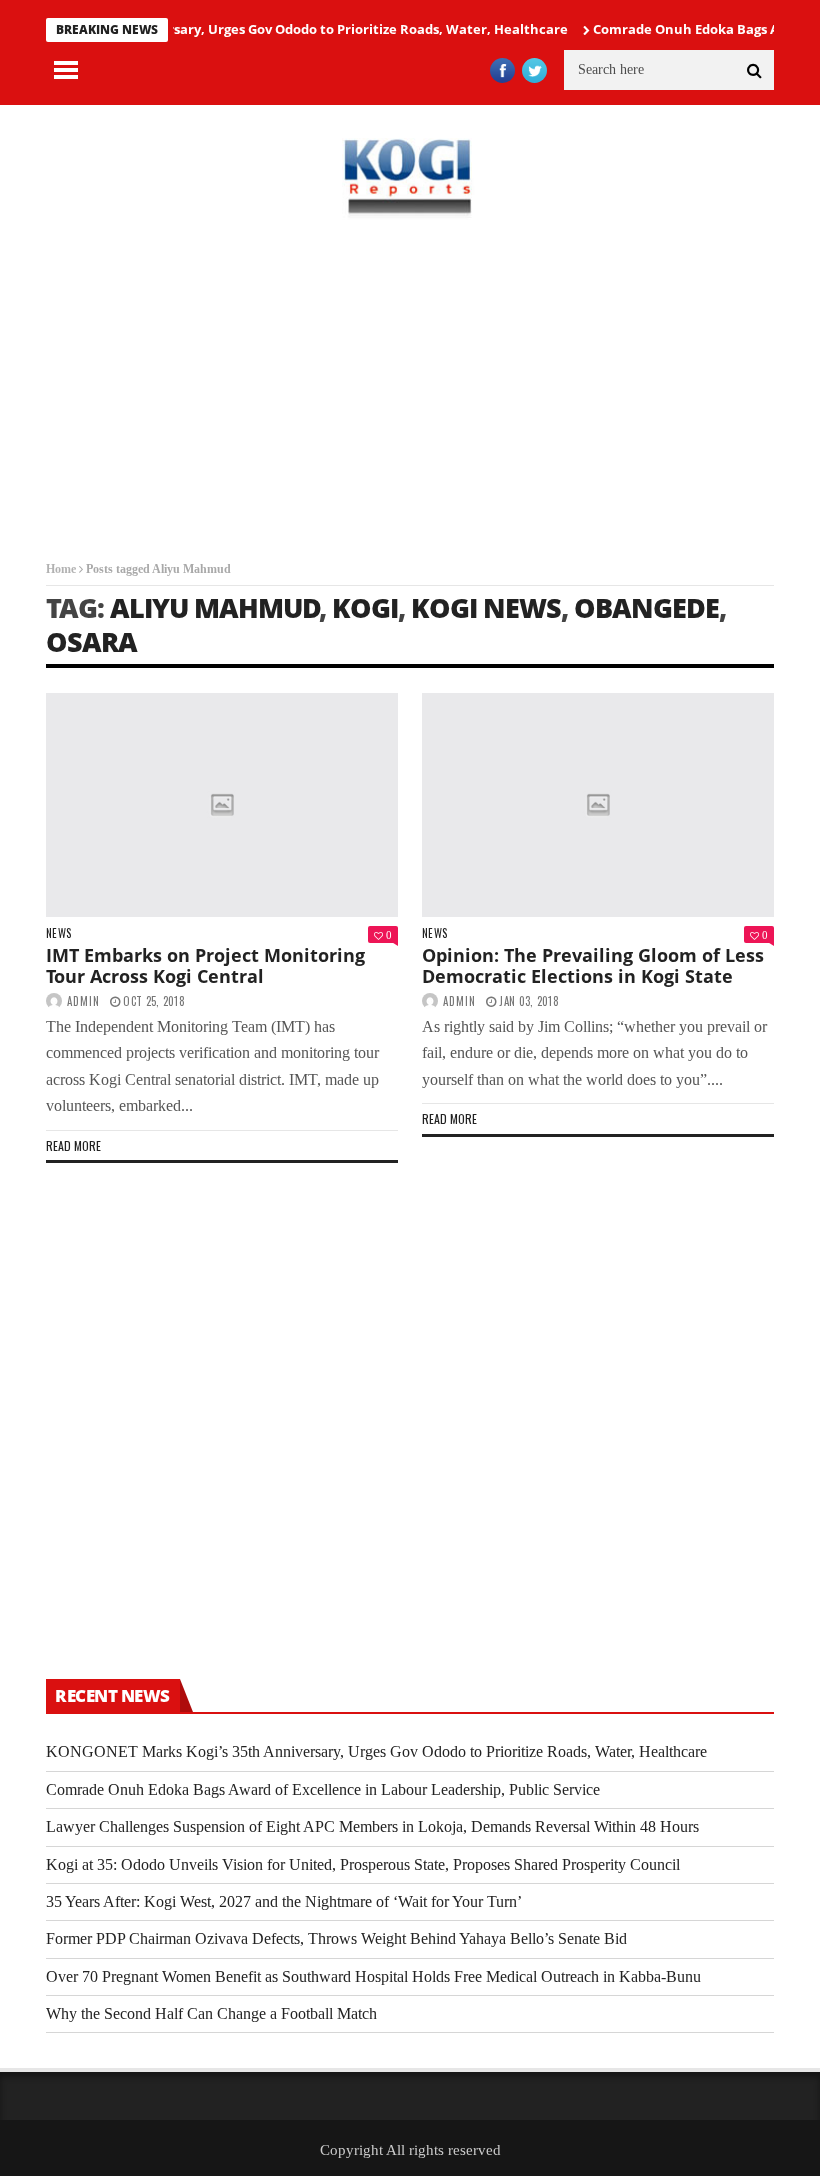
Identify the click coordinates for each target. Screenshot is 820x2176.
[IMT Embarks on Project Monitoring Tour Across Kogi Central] (222, 805)
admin (83, 1001)
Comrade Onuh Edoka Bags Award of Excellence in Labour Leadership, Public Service (323, 1789)
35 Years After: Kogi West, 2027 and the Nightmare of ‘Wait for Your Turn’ (284, 1901)
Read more (73, 1145)
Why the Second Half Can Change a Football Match (211, 2013)
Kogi (365, 607)
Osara (91, 641)
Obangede (646, 607)
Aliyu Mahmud (215, 607)
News (58, 933)
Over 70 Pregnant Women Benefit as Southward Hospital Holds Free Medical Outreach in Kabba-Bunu (373, 1976)
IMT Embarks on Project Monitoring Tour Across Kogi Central (205, 966)
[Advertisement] (410, 390)
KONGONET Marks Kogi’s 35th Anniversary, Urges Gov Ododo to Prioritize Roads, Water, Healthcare (376, 1751)
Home (61, 569)
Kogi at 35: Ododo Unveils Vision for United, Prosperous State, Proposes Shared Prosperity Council (363, 1864)
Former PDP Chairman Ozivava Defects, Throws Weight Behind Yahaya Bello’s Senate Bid (336, 1938)
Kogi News (486, 607)
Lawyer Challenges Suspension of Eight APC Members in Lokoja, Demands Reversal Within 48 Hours (372, 1826)
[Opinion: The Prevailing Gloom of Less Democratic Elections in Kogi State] (598, 805)
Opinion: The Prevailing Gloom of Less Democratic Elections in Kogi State (593, 966)
